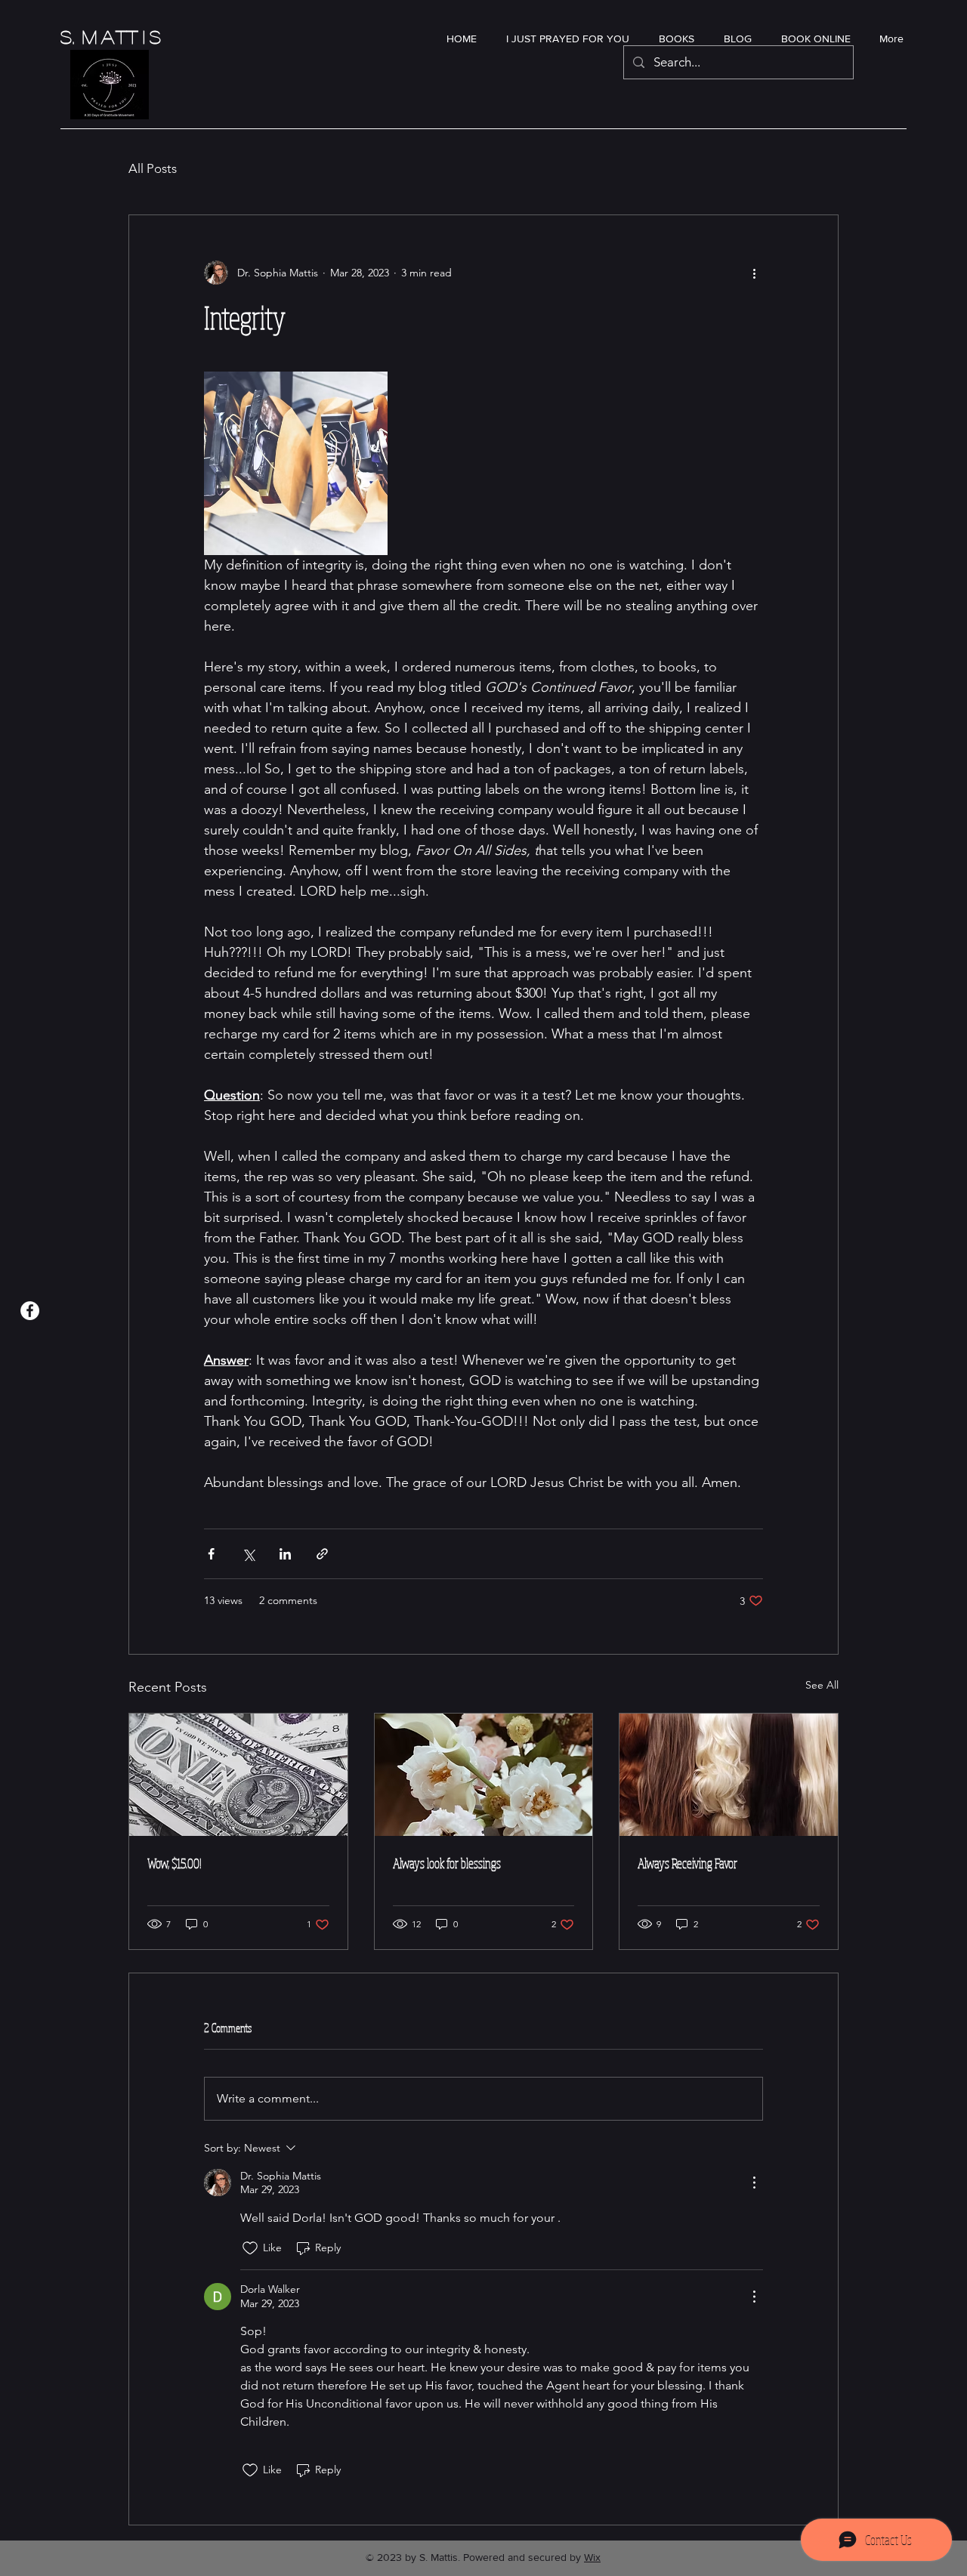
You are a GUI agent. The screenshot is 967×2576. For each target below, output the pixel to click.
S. (71, 37)
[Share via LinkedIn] (285, 1554)
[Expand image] (296, 463)
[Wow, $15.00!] (238, 1775)
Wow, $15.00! (175, 1863)
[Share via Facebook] (211, 1554)
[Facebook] (30, 1311)
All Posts (153, 168)
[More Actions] (754, 2183)
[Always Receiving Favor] (729, 1775)
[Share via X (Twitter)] (248, 1554)
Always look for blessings (447, 1863)
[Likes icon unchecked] (250, 2248)
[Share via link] (322, 1554)
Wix (592, 2557)
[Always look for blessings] (484, 1775)
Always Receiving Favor (687, 1863)
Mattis (124, 37)
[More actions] (754, 273)
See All (822, 1685)
